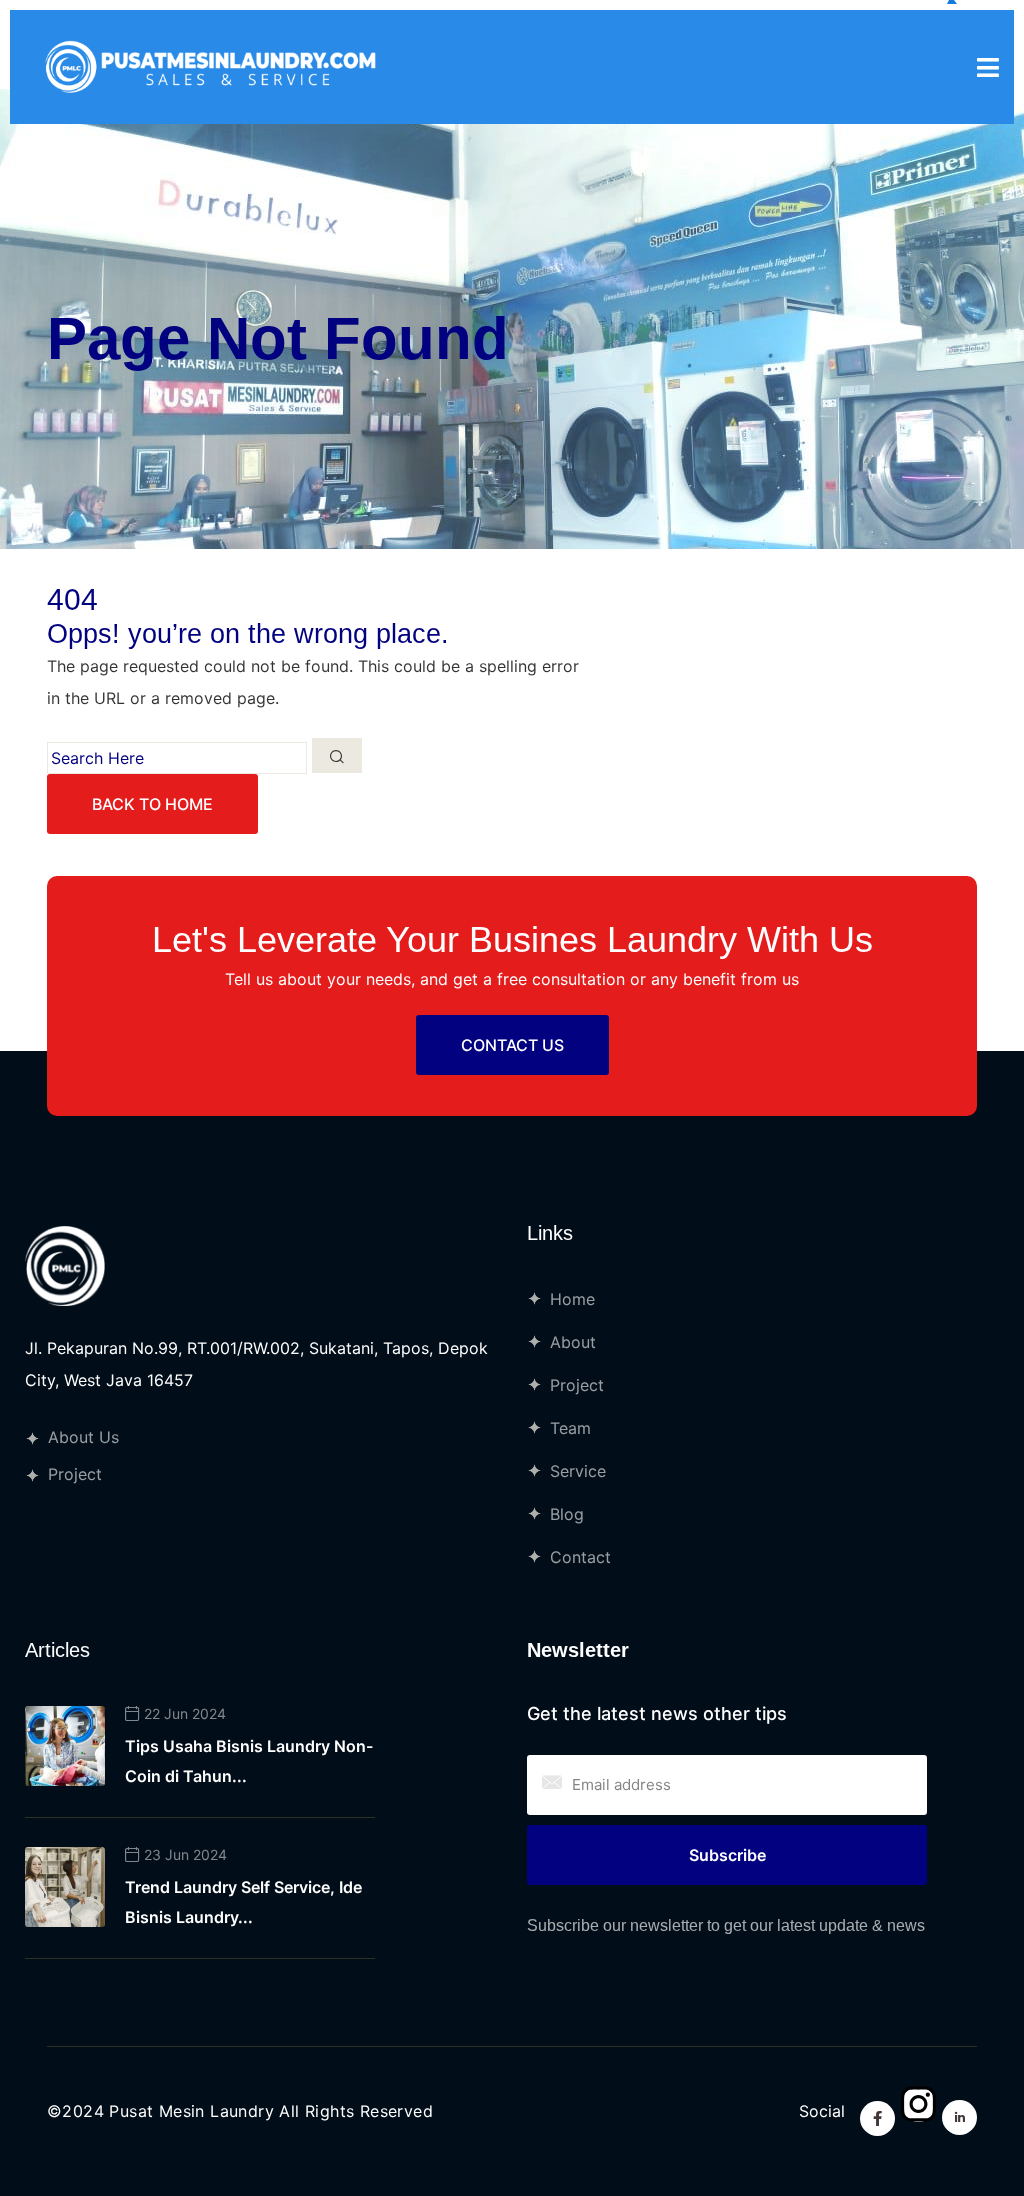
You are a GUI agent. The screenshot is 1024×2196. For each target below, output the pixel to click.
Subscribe (727, 1855)
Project (75, 1474)
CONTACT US (512, 1045)
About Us (83, 1437)
